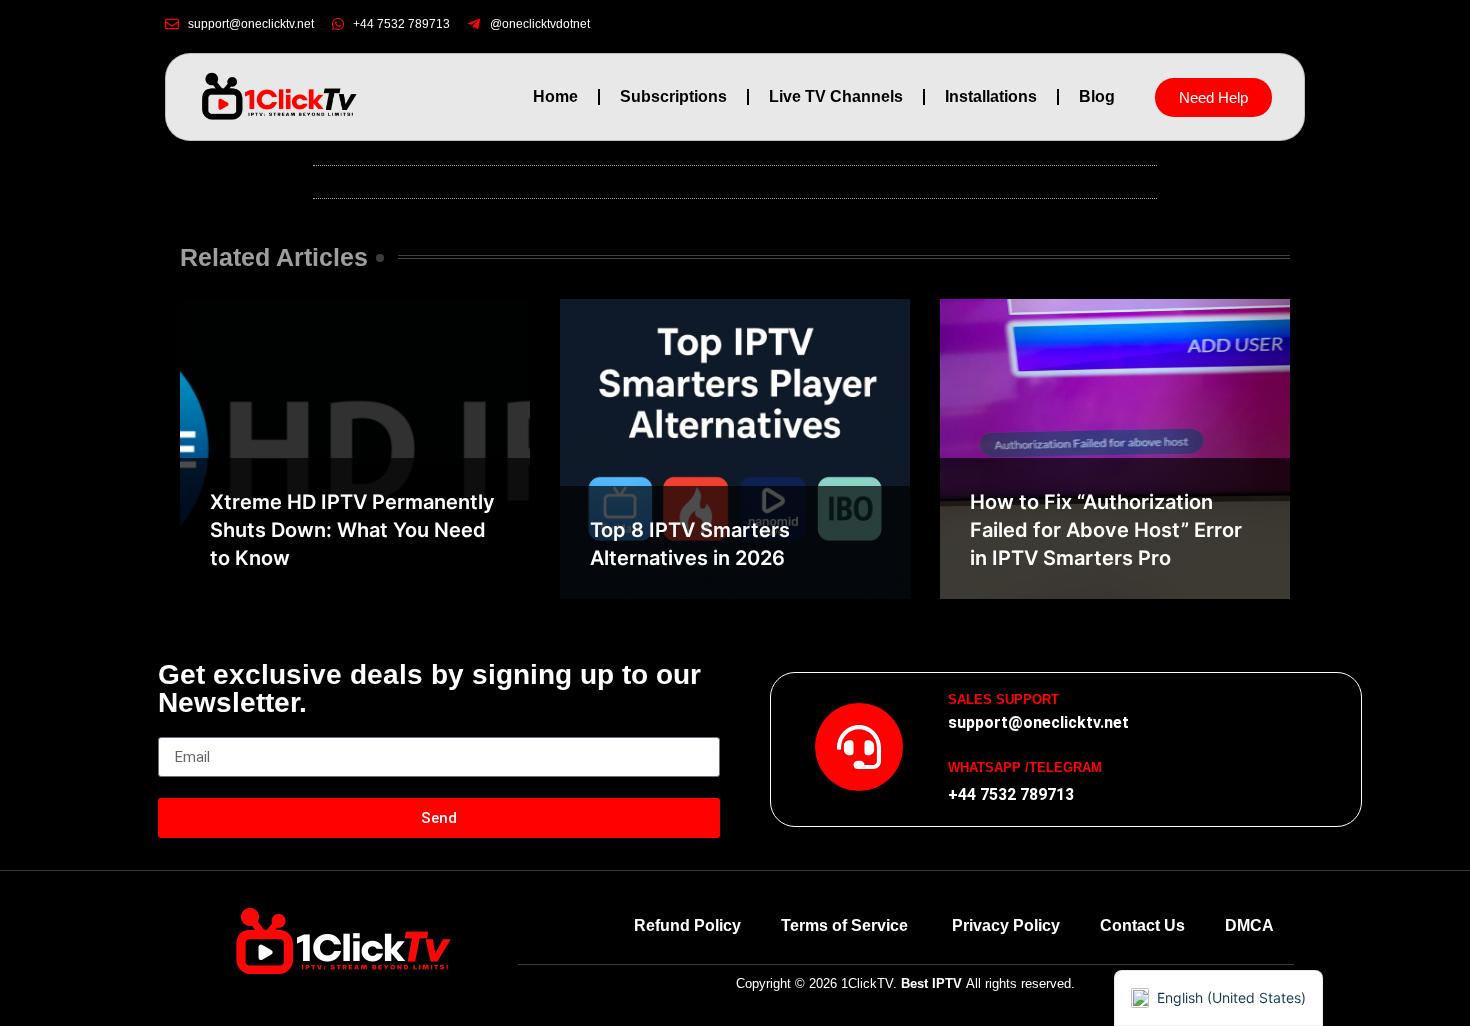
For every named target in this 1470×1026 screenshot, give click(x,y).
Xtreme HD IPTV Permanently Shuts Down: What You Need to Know (352, 530)
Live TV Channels (836, 96)
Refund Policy (687, 925)
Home (555, 96)
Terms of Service (846, 925)
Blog (1097, 96)
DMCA (1249, 925)
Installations (991, 96)
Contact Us (1142, 925)
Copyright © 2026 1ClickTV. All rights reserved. (905, 983)
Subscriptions (673, 96)
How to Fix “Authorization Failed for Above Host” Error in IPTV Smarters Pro (1106, 530)
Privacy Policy (1006, 925)
